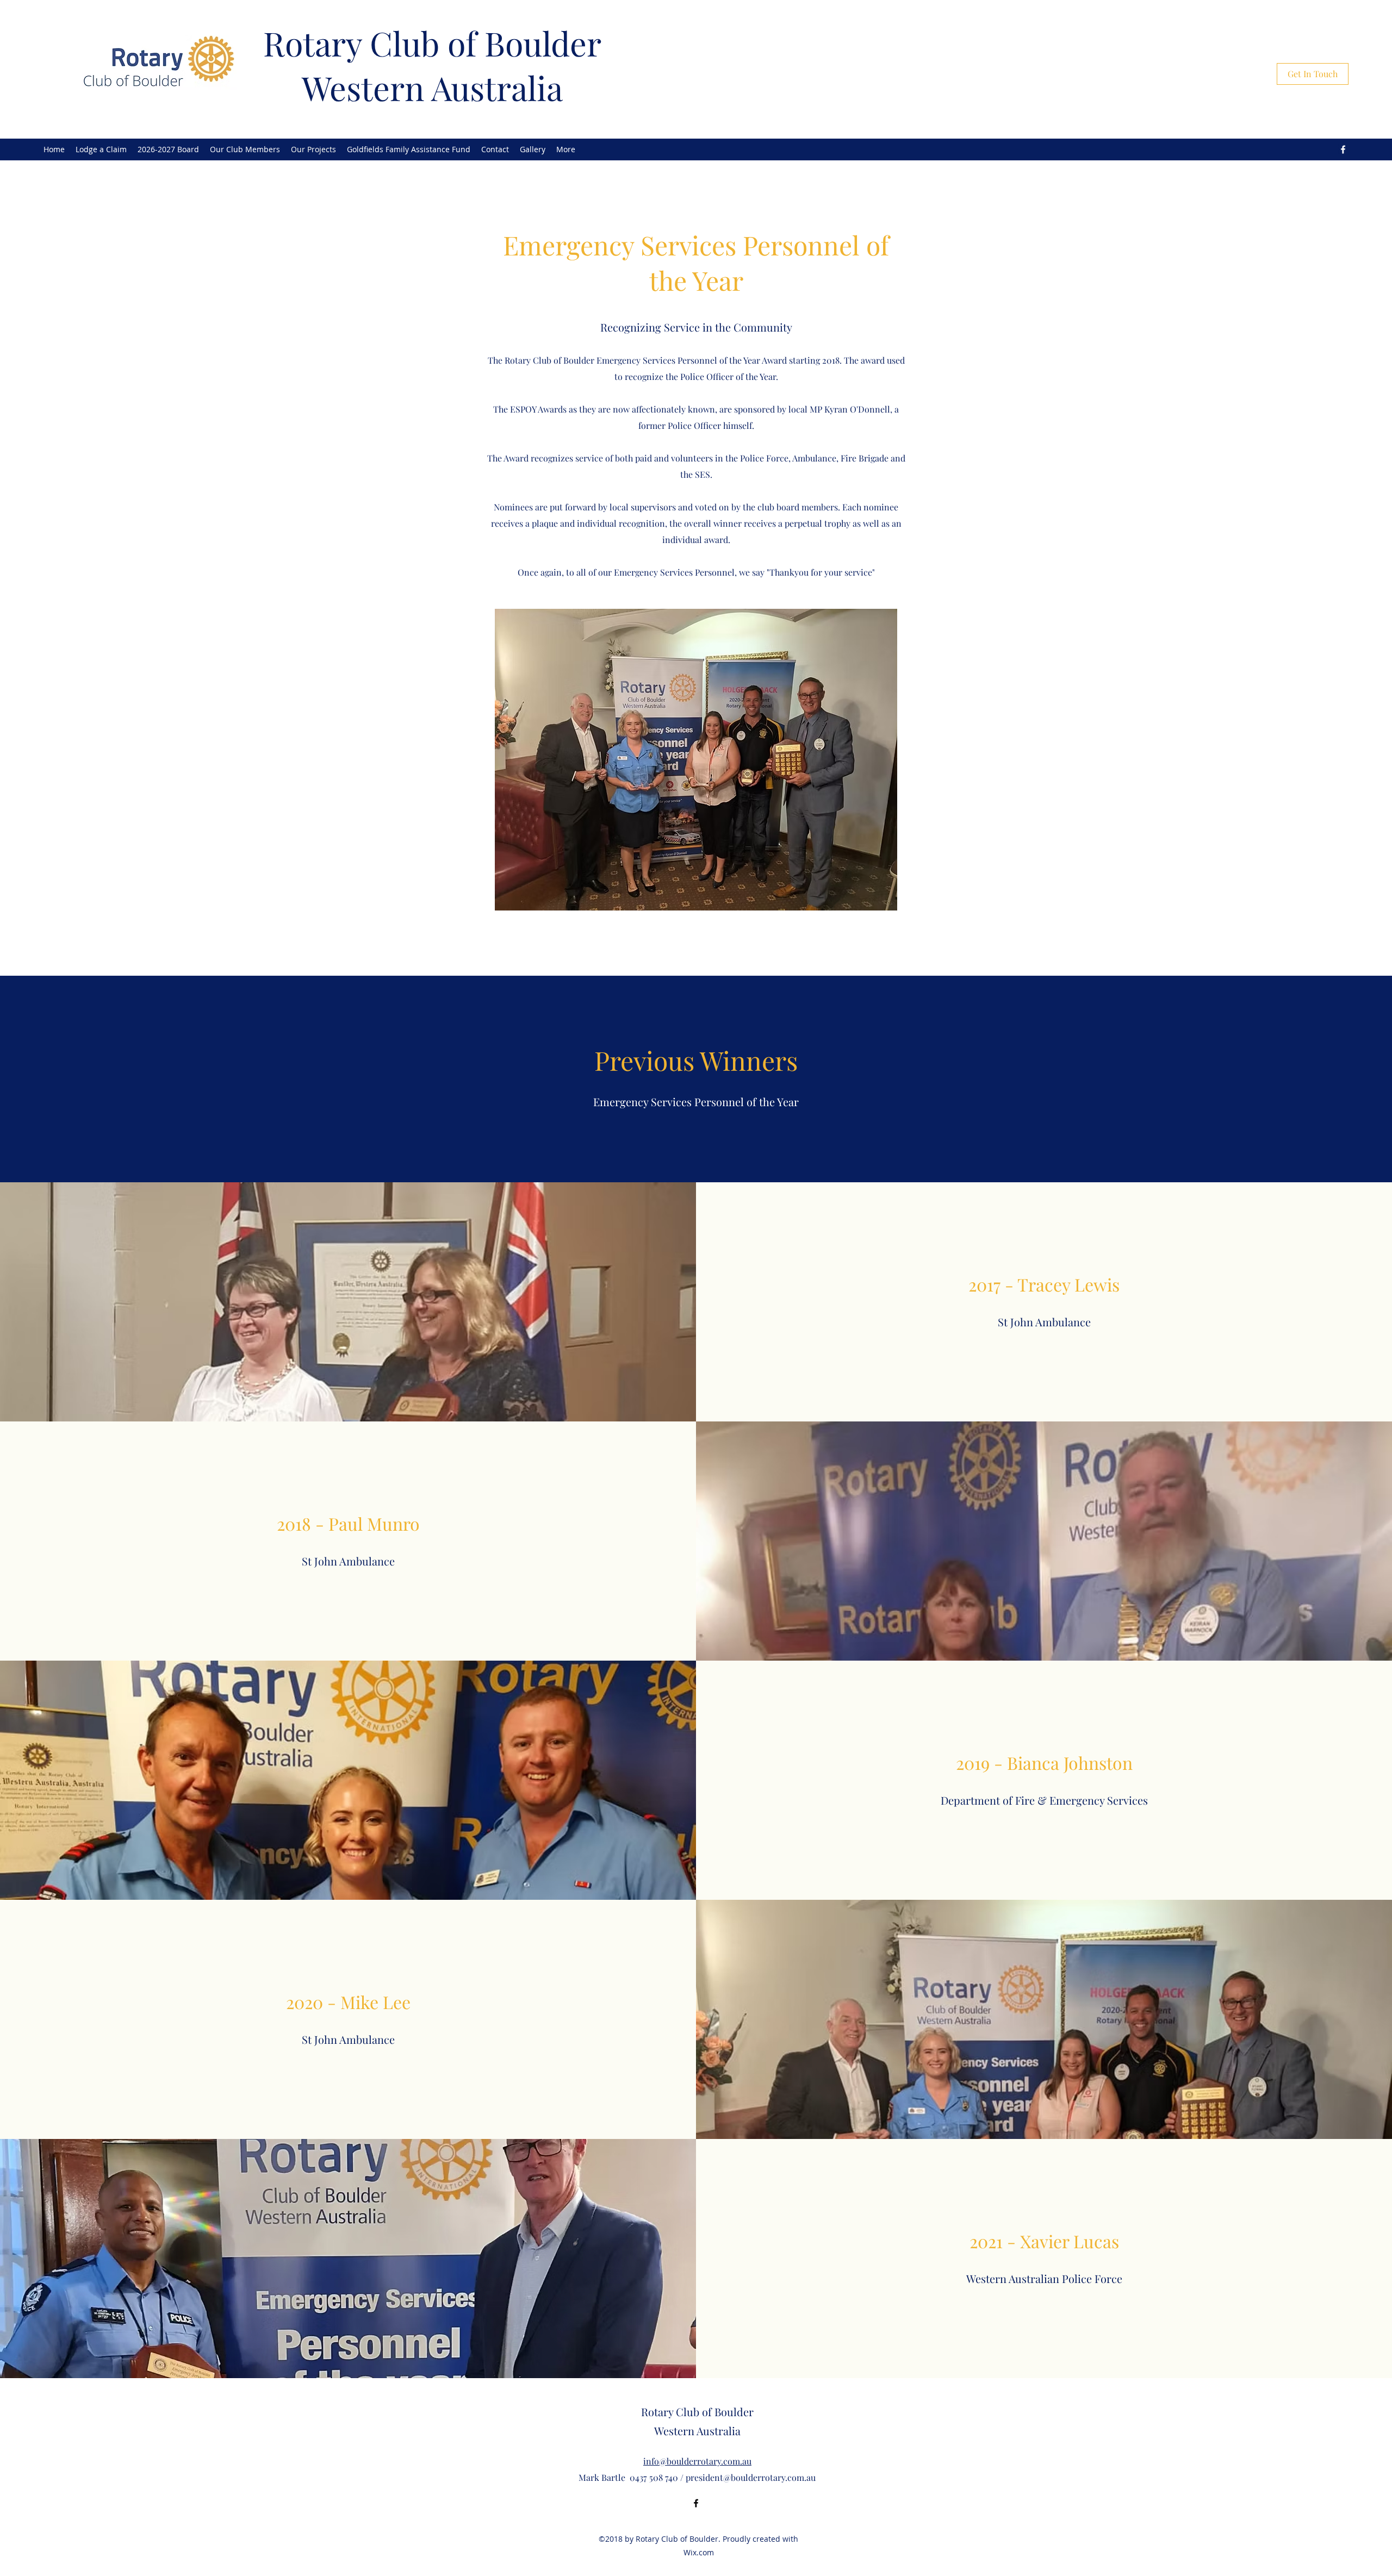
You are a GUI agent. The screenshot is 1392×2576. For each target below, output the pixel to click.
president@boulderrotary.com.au (751, 2477)
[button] (409, 149)
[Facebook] (1343, 149)
